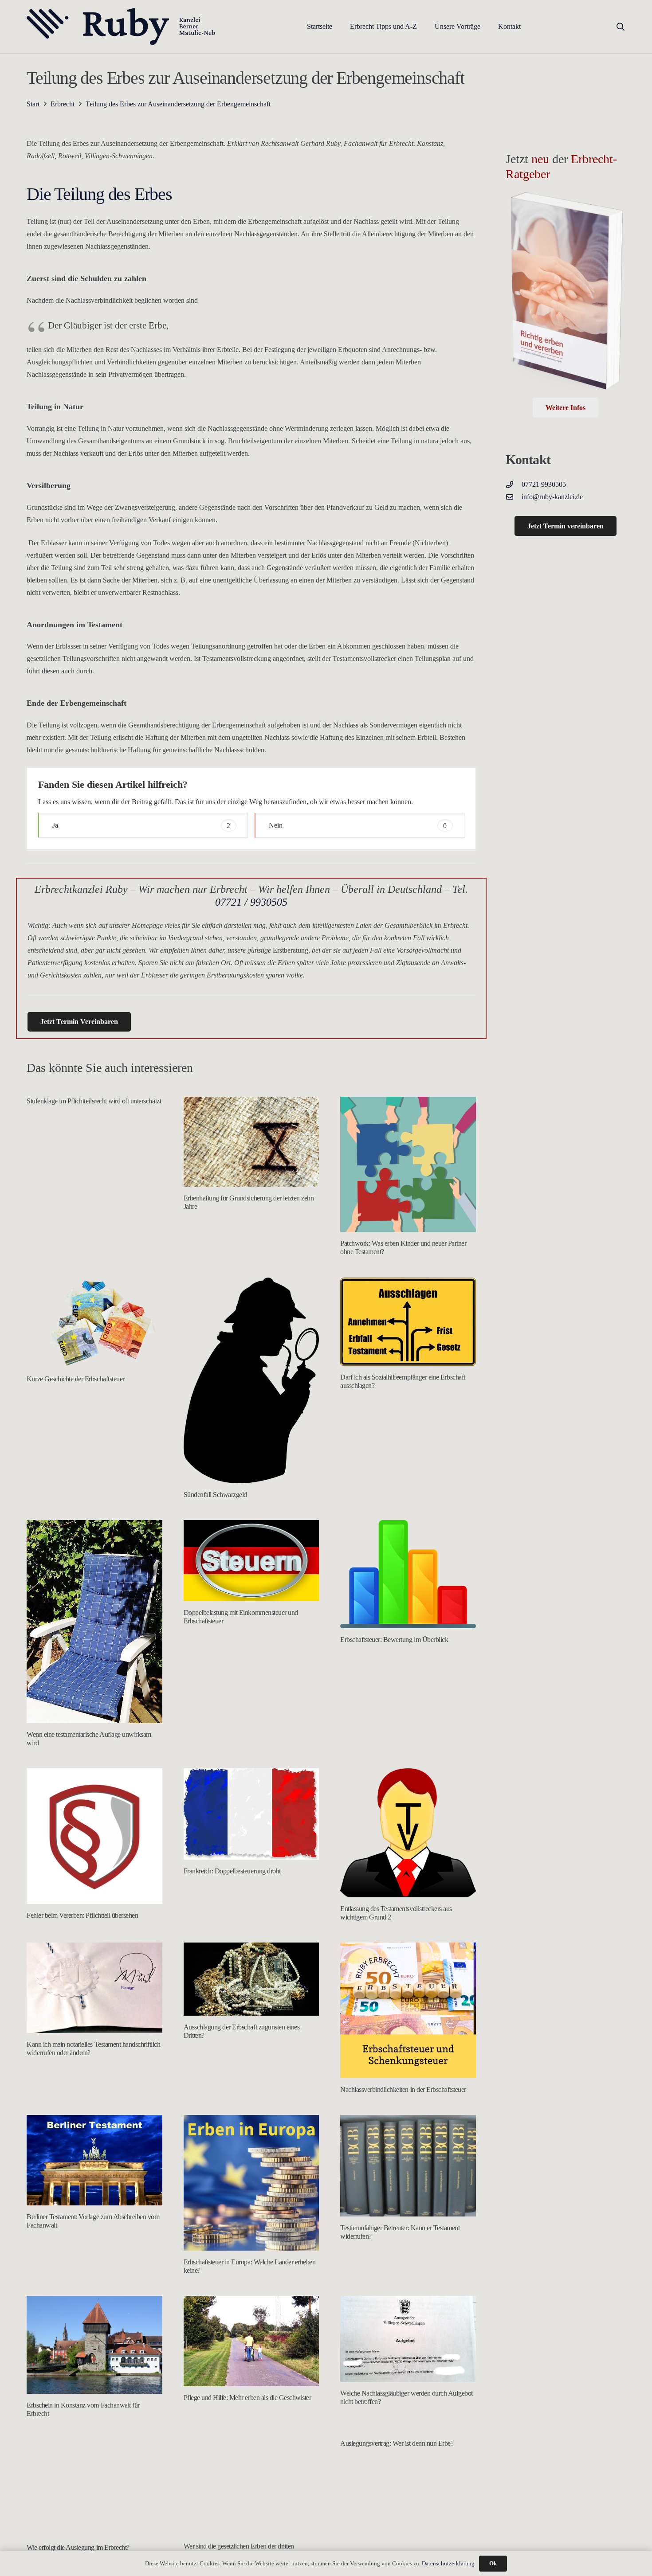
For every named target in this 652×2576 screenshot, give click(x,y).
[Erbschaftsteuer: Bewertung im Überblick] (408, 1574)
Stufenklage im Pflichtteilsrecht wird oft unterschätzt (94, 1101)
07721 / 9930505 (251, 902)
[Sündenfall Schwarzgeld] (251, 1380)
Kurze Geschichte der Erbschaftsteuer (76, 1379)
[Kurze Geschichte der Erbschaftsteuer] (94, 1323)
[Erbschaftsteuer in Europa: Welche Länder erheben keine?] (251, 2183)
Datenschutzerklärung (448, 2563)
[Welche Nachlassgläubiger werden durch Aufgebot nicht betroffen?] (408, 2339)
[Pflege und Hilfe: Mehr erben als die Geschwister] (251, 2341)
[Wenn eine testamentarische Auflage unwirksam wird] (94, 1622)
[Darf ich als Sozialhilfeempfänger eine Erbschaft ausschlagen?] (408, 1322)
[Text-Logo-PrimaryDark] (121, 27)
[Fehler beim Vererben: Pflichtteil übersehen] (94, 1836)
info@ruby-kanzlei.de (552, 497)
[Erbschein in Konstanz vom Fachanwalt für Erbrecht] (94, 2345)
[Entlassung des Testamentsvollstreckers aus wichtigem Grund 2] (408, 1833)
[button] (423, 26)
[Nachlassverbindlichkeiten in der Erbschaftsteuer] (408, 2010)
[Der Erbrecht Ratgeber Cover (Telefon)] (566, 294)
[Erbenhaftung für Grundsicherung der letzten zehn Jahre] (251, 1142)
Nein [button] (358, 825)
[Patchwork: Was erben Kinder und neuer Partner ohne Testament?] (408, 1165)
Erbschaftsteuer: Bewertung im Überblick (394, 1640)
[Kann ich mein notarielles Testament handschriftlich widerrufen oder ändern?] (94, 1988)
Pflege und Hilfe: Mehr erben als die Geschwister (247, 2398)
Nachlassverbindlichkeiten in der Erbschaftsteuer (403, 2089)
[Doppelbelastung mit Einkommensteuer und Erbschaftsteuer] (251, 1561)
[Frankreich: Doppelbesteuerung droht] (251, 1814)
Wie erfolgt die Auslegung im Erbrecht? (78, 2547)
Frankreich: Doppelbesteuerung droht (232, 1871)
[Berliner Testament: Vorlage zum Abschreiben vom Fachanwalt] (94, 2160)
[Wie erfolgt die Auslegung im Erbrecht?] (94, 2487)
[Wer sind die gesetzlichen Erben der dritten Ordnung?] (251, 2487)
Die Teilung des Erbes (99, 194)
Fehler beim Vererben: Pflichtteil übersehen (82, 1915)
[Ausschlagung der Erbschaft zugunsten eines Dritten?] (251, 1979)
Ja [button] (141, 825)
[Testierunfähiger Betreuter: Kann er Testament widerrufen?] (408, 2166)
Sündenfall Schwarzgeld (215, 1495)
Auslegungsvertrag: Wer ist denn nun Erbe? (397, 2443)
